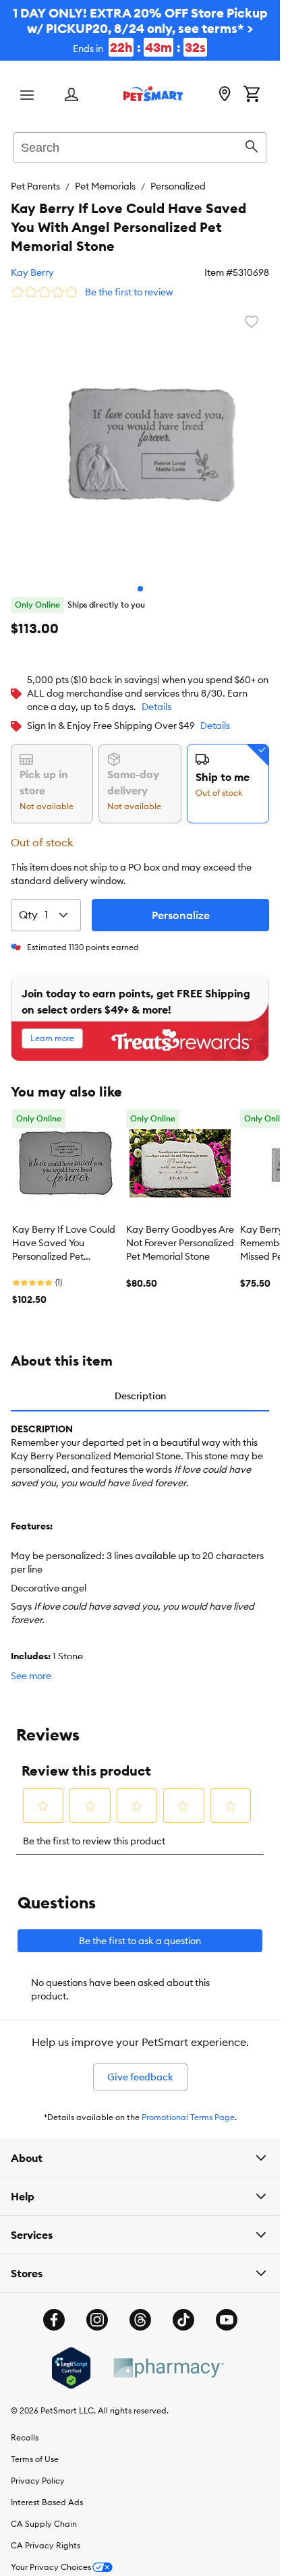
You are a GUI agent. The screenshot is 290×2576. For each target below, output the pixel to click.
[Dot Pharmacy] (168, 2358)
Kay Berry (32, 272)
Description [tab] (140, 1386)
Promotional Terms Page (188, 2107)
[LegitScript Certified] (71, 2358)
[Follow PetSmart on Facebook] (54, 2310)
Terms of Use (35, 2449)
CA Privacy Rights (46, 2535)
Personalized (178, 186)
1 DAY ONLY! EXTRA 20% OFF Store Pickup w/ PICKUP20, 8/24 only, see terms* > (140, 30)
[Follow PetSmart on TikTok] (183, 2310)
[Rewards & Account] (71, 95)
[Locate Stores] (225, 95)
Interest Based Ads (47, 2492)
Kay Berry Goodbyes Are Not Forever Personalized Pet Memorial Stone (180, 1233)
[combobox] (140, 146)
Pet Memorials (105, 186)
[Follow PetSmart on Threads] (140, 2310)
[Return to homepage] (153, 94)
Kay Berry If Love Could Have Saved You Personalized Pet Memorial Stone (64, 1233)
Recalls (25, 2427)
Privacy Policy (38, 2470)
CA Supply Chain (44, 2514)
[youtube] (227, 2310)
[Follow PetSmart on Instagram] (97, 2310)
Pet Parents (35, 186)
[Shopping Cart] (252, 95)
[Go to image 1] (140, 579)
